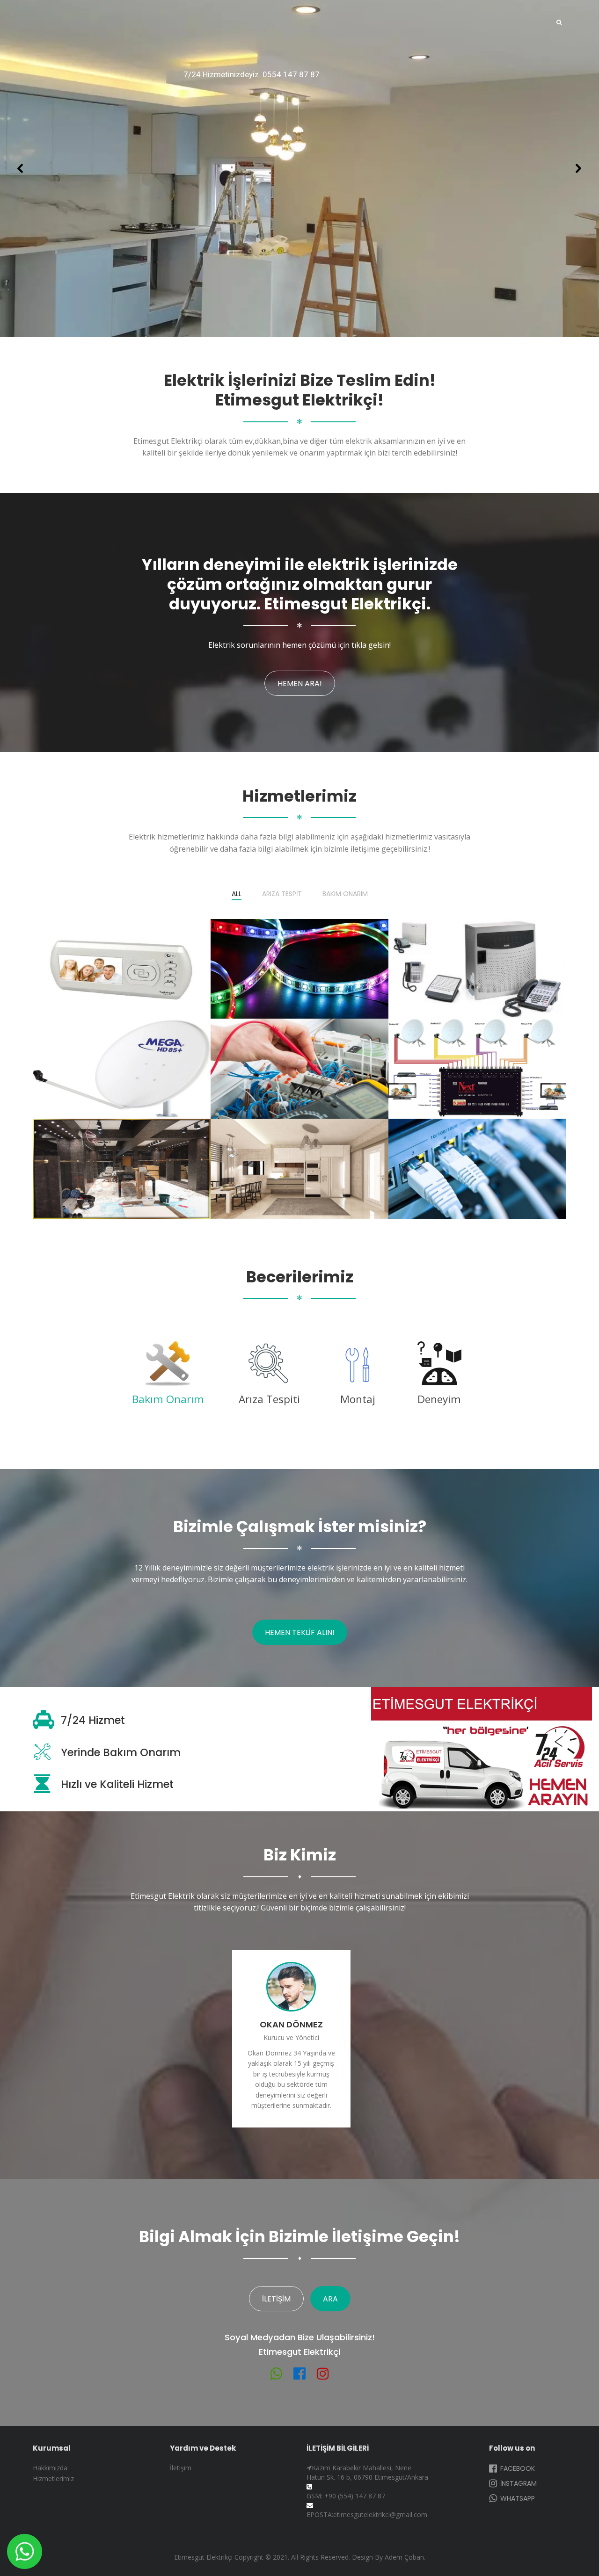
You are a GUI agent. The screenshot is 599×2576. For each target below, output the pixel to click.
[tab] (168, 1376)
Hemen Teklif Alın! (300, 1632)
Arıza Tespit (282, 894)
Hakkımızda (50, 2468)
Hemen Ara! (300, 684)
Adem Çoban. (405, 2557)
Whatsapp (517, 2498)
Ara (330, 2299)
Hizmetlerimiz (53, 2478)
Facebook (517, 2468)
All (237, 894)
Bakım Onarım (345, 894)
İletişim (276, 2299)
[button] (21, 168)
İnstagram (518, 2483)
